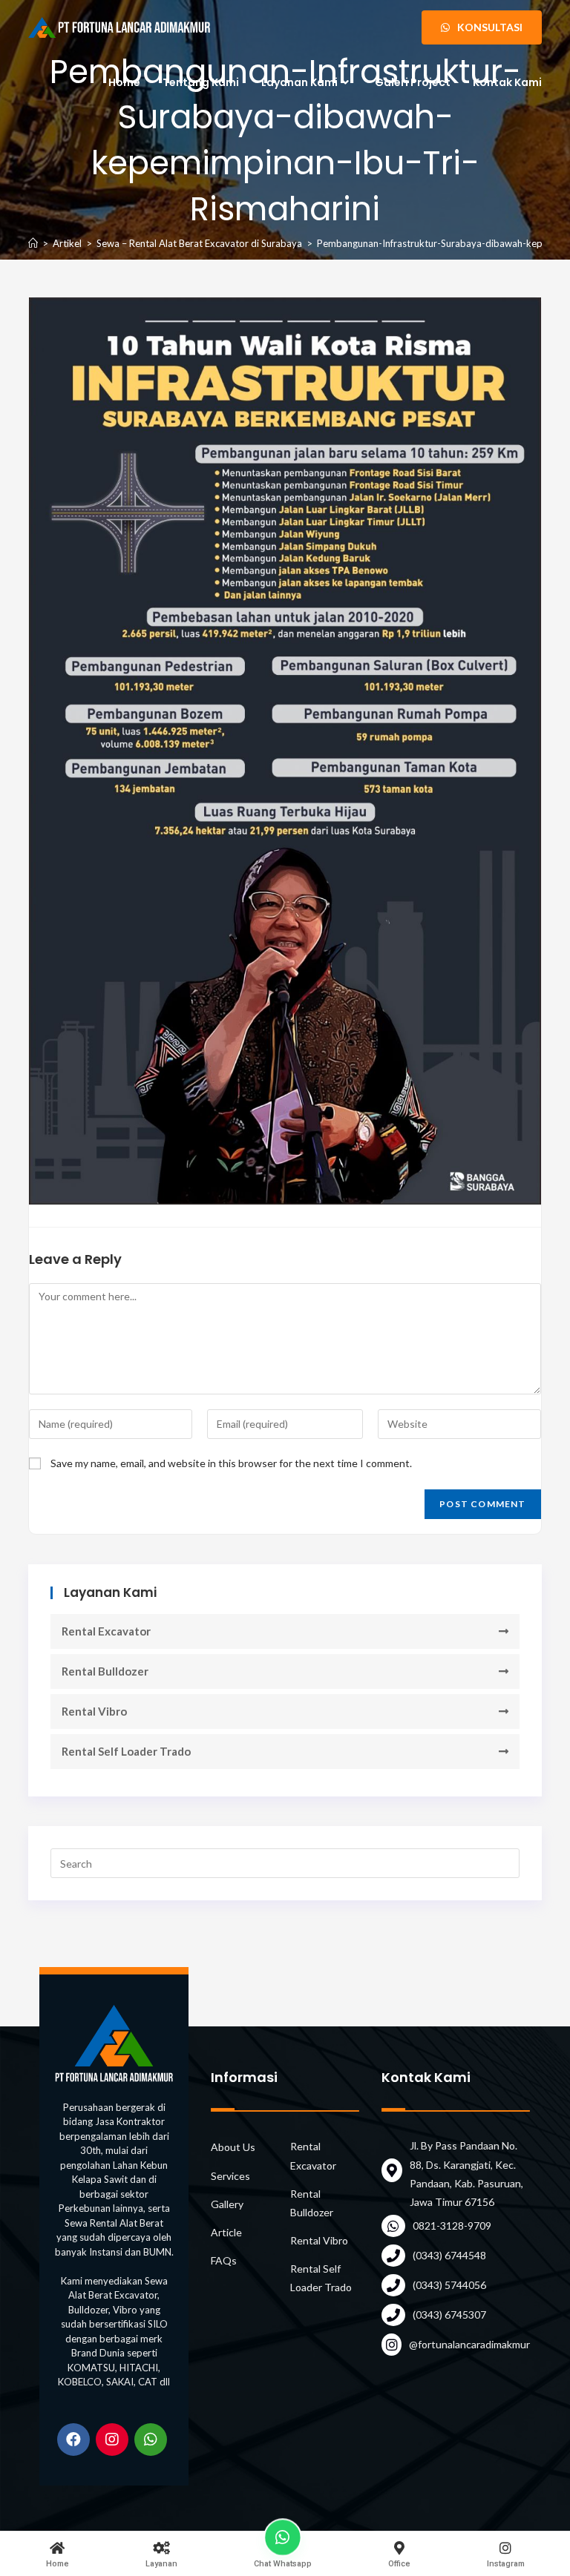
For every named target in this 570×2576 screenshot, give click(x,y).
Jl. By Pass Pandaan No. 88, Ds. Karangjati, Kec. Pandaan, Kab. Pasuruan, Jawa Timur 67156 (466, 2174)
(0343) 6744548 (449, 2255)
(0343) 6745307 (449, 2315)
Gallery (227, 2204)
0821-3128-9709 (452, 2226)
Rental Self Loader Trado (126, 1751)
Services (230, 2176)
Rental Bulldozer (105, 1671)
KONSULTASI (489, 27)
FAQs (224, 2260)
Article (226, 2232)
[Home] (33, 243)
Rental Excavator (106, 1631)
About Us (233, 2147)
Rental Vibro (94, 1711)
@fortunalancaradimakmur (469, 2344)
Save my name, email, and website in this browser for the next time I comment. (231, 1463)
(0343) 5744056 (449, 2285)
